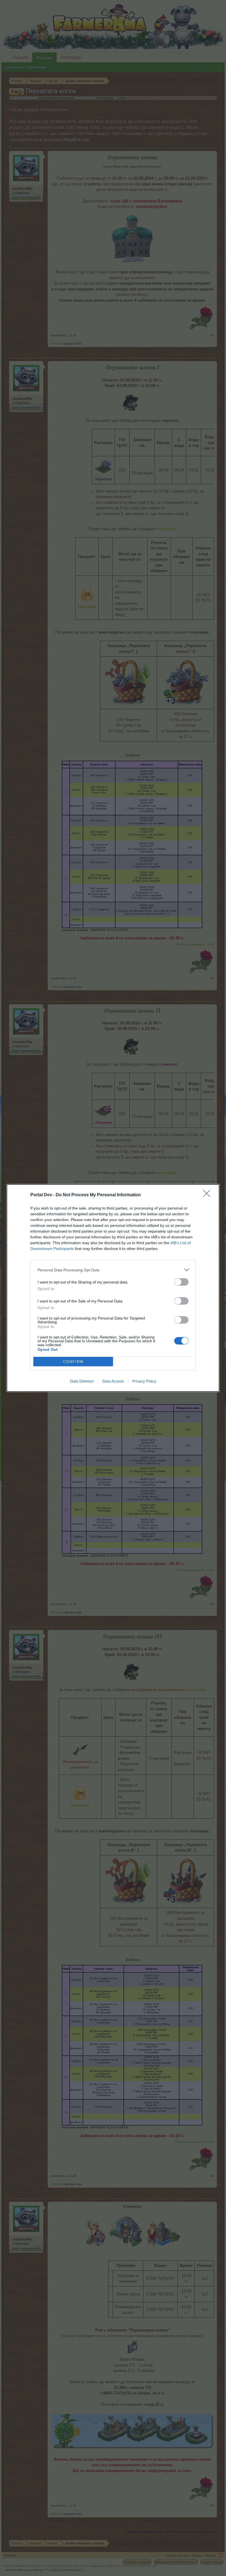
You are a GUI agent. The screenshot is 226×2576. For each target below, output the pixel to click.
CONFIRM (73, 1362)
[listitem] (113, 1270)
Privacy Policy (144, 1381)
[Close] (208, 1195)
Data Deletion (82, 1381)
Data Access (113, 1381)
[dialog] (113, 1288)
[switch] (181, 1282)
